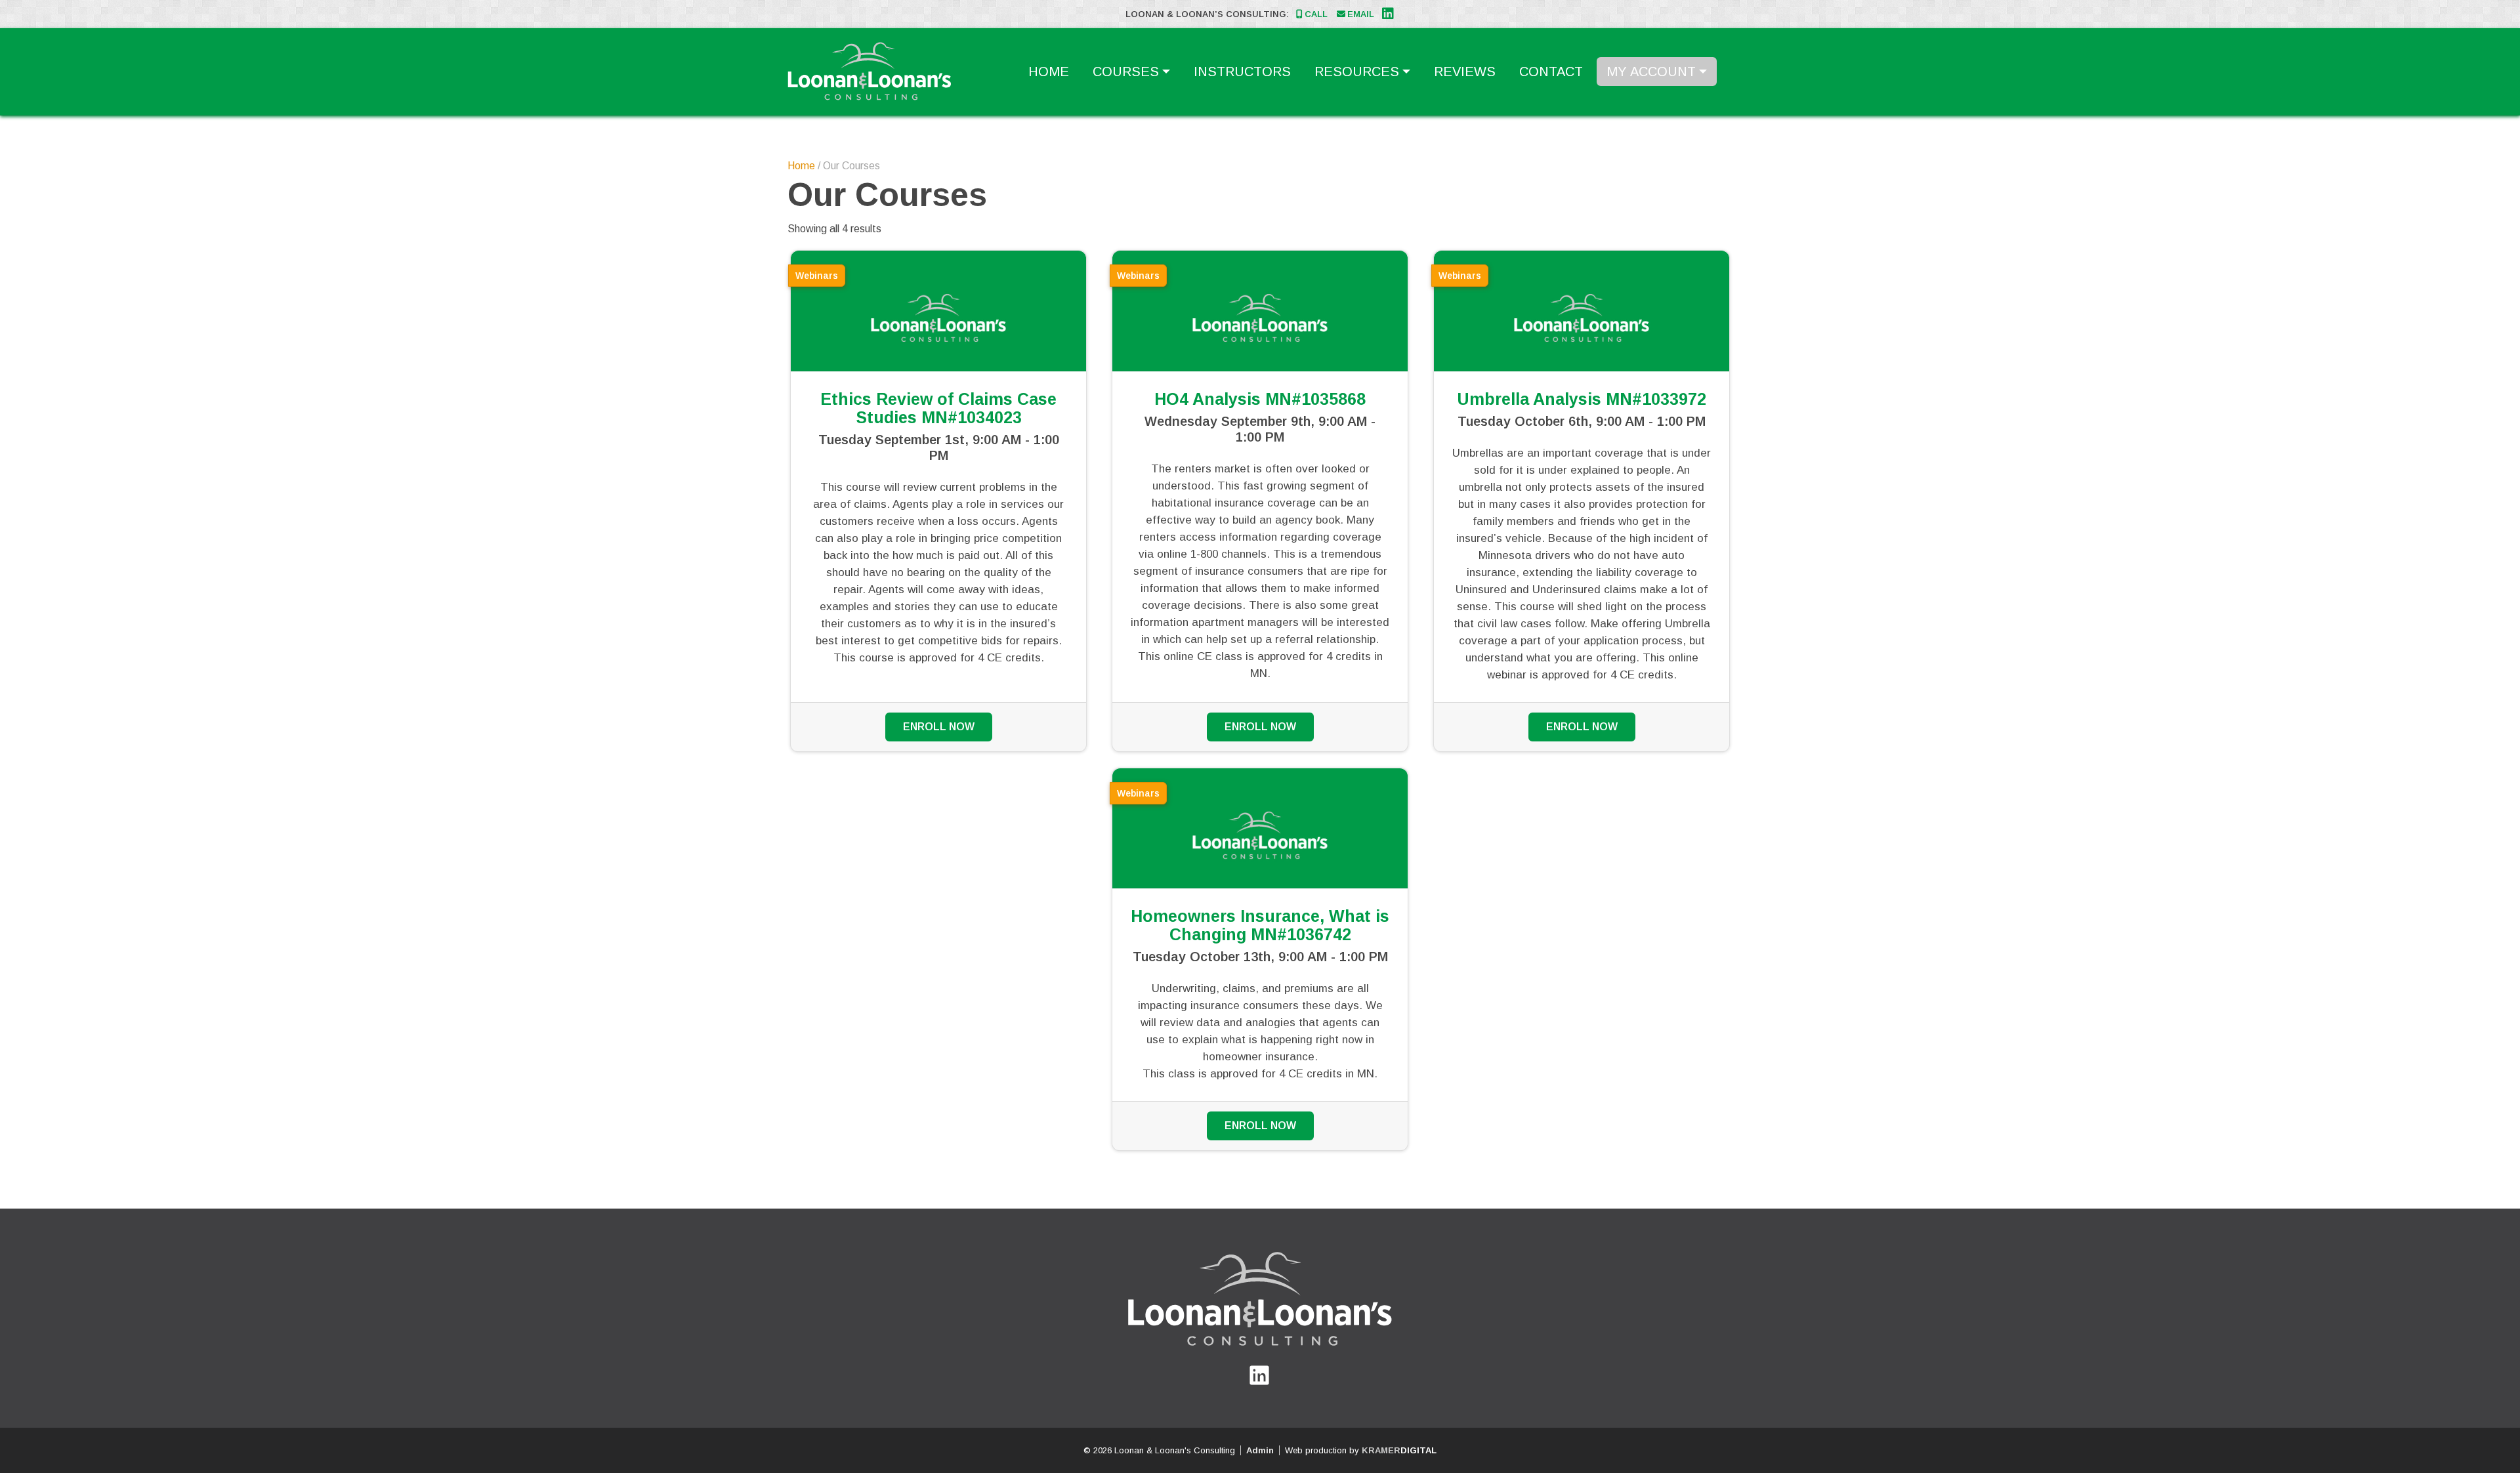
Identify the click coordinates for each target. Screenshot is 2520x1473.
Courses (1126, 72)
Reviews (1465, 72)
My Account (1651, 72)
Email (1361, 14)
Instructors (1242, 72)
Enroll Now (939, 727)
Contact (1551, 72)
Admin (1260, 1450)
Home (1049, 72)
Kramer (1399, 1450)
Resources (1357, 72)
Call (1316, 14)
